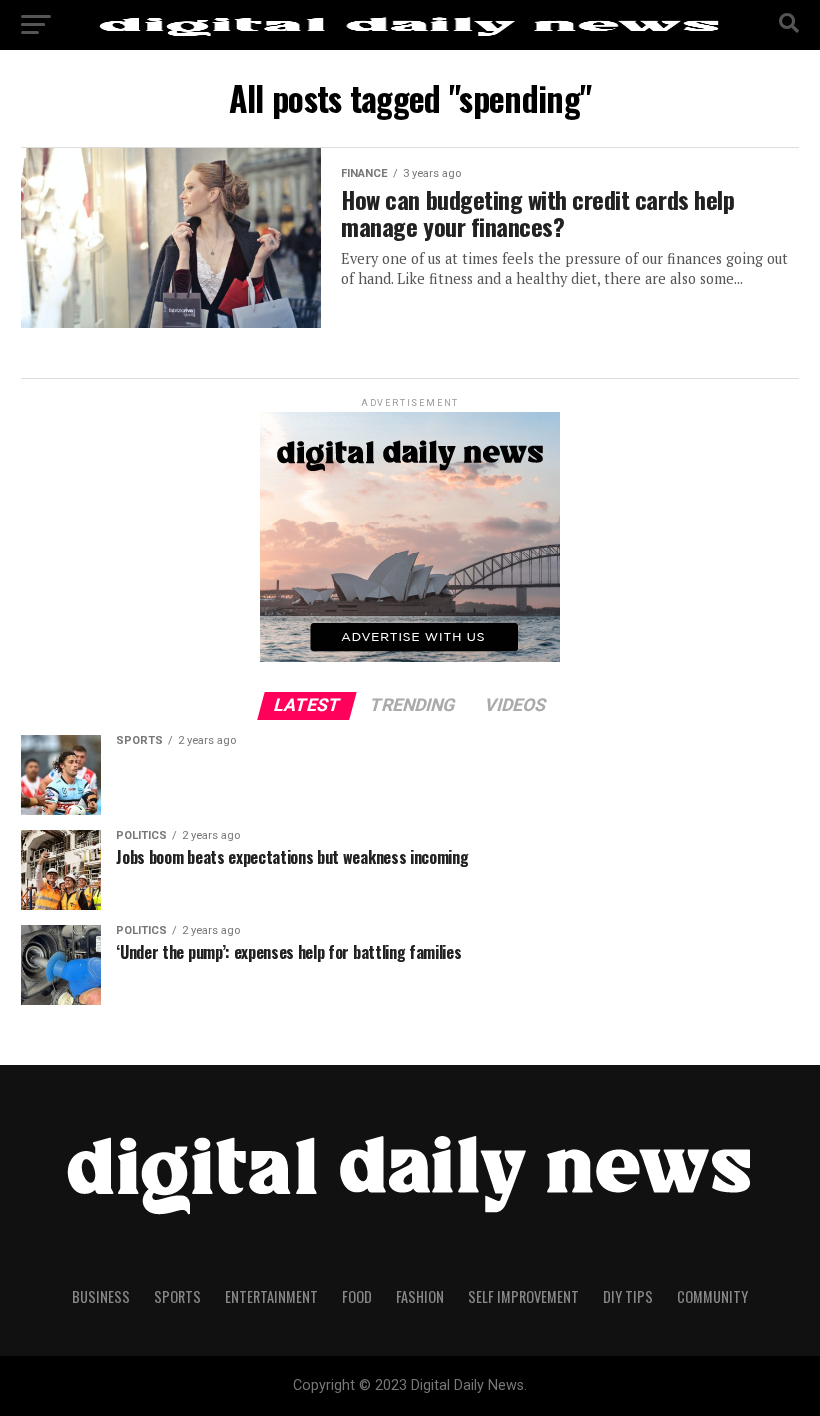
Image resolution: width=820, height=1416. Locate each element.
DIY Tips (628, 1296)
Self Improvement (523, 1296)
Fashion (420, 1296)
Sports (177, 1296)
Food (357, 1296)
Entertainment (271, 1296)
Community (712, 1296)
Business (101, 1296)
